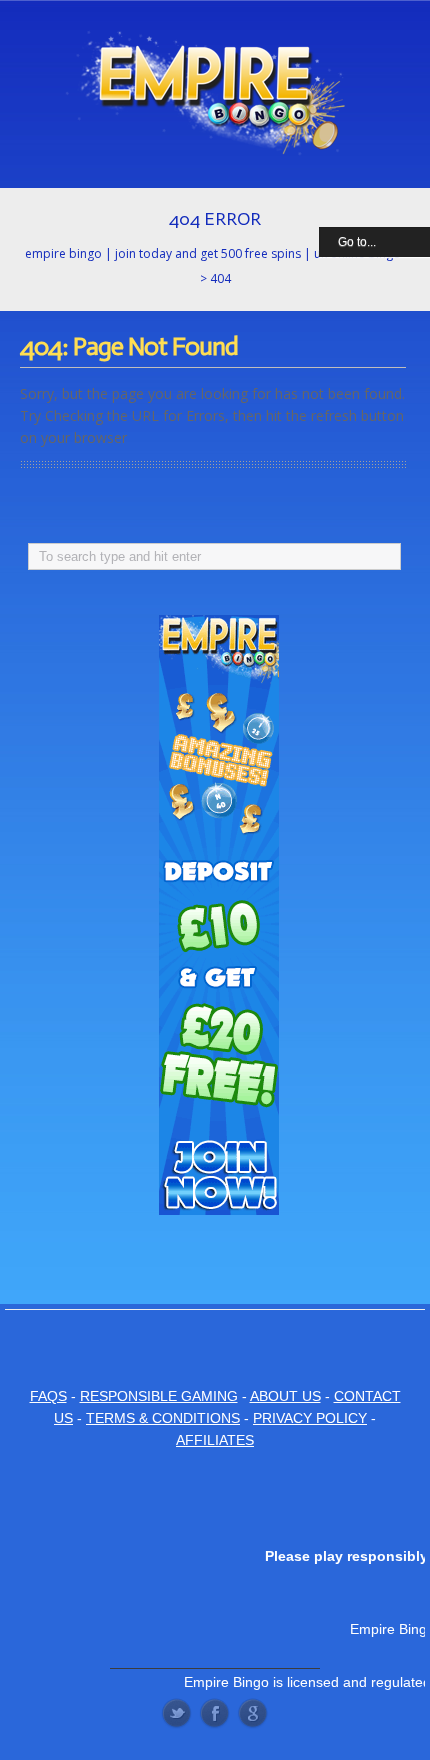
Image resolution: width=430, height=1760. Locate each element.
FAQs (48, 1396)
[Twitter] (177, 1713)
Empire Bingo (226, 1682)
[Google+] (253, 1713)
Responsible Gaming (159, 1396)
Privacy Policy (310, 1418)
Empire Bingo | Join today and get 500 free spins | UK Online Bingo (213, 253)
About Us (285, 1396)
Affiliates (215, 1440)
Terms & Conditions (163, 1418)
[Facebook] (215, 1713)
